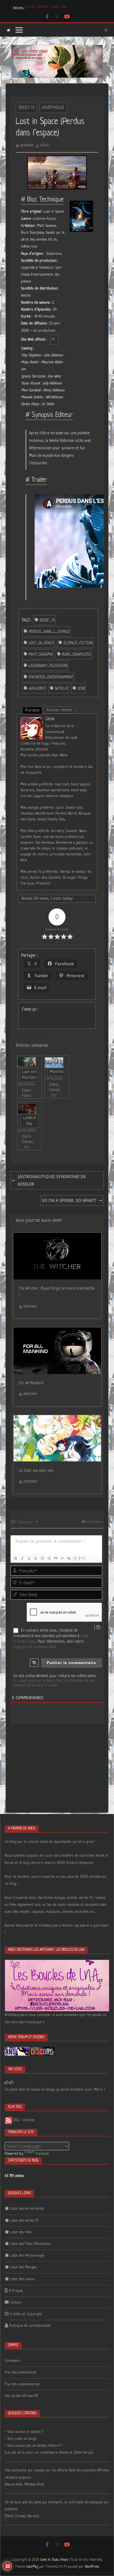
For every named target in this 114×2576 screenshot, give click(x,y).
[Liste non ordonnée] (49, 1558)
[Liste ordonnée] (42, 1558)
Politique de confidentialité (30, 2326)
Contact (16, 2302)
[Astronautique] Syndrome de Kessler (52, 1180)
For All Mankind (31, 1383)
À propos (32, 710)
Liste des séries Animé (27, 2209)
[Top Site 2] (7, 2083)
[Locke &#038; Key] (27, 1109)
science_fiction (78, 643)
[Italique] (22, 1558)
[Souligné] (29, 1558)
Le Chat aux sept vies (36, 1471)
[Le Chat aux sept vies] (57, 1419)
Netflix (61, 689)
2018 (81, 689)
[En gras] (15, 1558)
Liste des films (21, 2232)
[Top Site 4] (12, 2083)
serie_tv (47, 620)
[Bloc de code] (62, 1558)
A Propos (16, 2291)
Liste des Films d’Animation (31, 2244)
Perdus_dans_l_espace (49, 632)
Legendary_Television (48, 666)
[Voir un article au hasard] (106, 30)
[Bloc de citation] (55, 1558)
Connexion (94, 1522)
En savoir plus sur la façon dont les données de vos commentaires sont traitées (54, 1683)
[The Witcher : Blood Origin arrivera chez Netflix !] (57, 1236)
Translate (42, 2154)
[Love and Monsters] (27, 1063)
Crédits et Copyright (26, 2314)
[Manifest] (54, 1063)
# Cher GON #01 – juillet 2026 (46, 8)
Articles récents (59, 710)
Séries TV (26, 108)
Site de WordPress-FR (21, 2396)
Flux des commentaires (22, 2384)
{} (75, 1558)
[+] (82, 1558)
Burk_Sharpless (76, 654)
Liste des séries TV (24, 2221)
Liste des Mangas (23, 2267)
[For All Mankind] (57, 1331)
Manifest (57, 1072)
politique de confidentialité (35, 1647)
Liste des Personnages (27, 2256)
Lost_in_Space (41, 643)
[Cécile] (32, 721)
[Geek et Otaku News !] (8, 30)
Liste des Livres (22, 2279)
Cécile (45, 145)
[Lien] (69, 1558)
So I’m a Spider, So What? (69, 1200)
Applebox (37, 689)
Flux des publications (20, 2372)
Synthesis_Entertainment (50, 677)
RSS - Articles (24, 2120)
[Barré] (35, 1558)
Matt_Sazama (40, 654)
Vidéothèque (53, 108)
